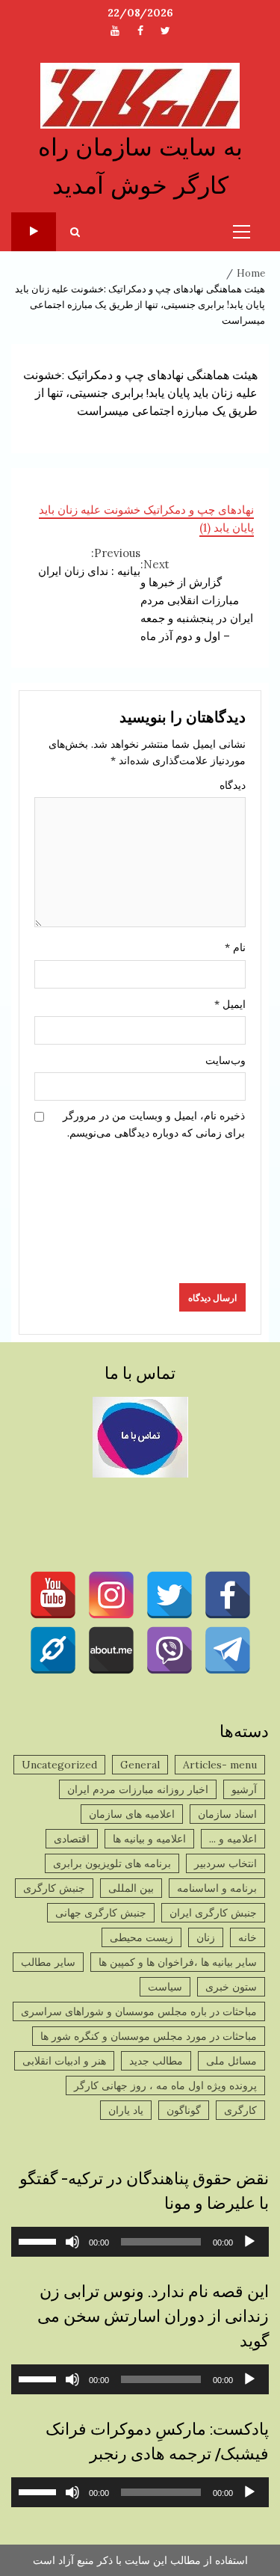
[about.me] (111, 1650)
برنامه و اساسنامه (217, 1888)
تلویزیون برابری (34, 232)
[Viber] (169, 1650)
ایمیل (230, 1004)
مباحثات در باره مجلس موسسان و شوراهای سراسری (139, 2011)
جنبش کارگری (54, 1888)
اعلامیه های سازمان (132, 1814)
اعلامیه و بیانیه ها (149, 1839)
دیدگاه (233, 785)
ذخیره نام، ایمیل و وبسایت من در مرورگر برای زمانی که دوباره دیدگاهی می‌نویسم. (154, 1124)
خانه (248, 1937)
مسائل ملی (231, 2061)
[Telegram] (228, 1650)
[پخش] (249, 2242)
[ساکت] (72, 2242)
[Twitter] (169, 1595)
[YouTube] (53, 1595)
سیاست (165, 1987)
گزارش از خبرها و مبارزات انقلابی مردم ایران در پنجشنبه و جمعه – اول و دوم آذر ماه (197, 600)
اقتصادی (72, 1839)
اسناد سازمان (227, 1814)
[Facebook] (228, 1595)
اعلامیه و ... (233, 1839)
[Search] (75, 232)
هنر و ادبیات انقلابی (64, 2061)
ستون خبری (231, 1987)
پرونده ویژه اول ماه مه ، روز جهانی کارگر (165, 2085)
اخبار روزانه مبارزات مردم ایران (138, 1789)
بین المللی (131, 1888)
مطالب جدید (156, 2061)
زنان (206, 1937)
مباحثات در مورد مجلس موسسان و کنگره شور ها (149, 2036)
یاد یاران (126, 2110)
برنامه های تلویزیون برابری (112, 1863)
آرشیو (244, 1789)
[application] (140, 2242)
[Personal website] (53, 1650)
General (140, 1765)
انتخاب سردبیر (225, 1863)
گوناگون (184, 2110)
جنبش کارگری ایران (213, 1913)
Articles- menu (220, 1765)
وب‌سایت (225, 1060)
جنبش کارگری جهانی (101, 1913)
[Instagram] (111, 1595)
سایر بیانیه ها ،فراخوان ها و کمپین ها (178, 1962)
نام (235, 947)
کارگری (240, 2110)
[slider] (40, 2240)
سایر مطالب (48, 1962)
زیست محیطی (141, 1937)
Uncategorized (59, 1765)
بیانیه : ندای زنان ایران (89, 562)
